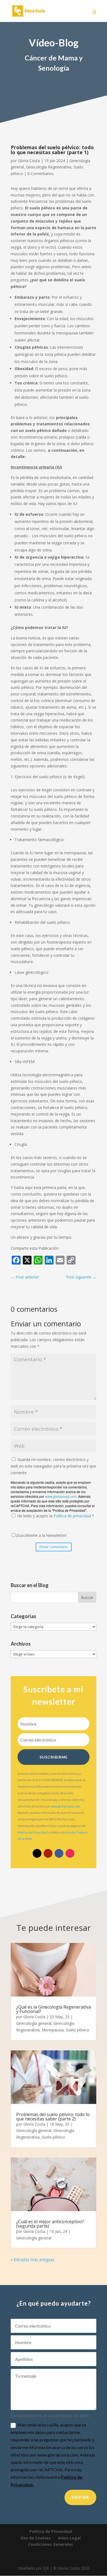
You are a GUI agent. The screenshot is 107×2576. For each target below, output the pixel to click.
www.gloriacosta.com (61, 1496)
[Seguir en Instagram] (70, 1853)
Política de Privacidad (33, 1832)
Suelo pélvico (78, 2030)
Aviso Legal (69, 2538)
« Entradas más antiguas (33, 2260)
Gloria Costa (29, 161)
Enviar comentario (54, 1547)
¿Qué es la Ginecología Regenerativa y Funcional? (54, 2009)
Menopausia (53, 2030)
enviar (80, 2497)
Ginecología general (34, 2023)
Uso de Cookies (36, 2538)
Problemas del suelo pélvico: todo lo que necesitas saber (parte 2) (53, 2117)
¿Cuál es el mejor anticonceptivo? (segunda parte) (50, 2224)
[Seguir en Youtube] (48, 1853)
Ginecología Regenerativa (49, 167)
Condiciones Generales (50, 2544)
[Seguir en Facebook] (59, 1853)
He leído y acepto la (56, 1516)
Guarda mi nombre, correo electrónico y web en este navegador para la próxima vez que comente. (53, 1466)
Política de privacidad (73, 1516)
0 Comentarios (41, 174)
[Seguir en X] (37, 1853)
